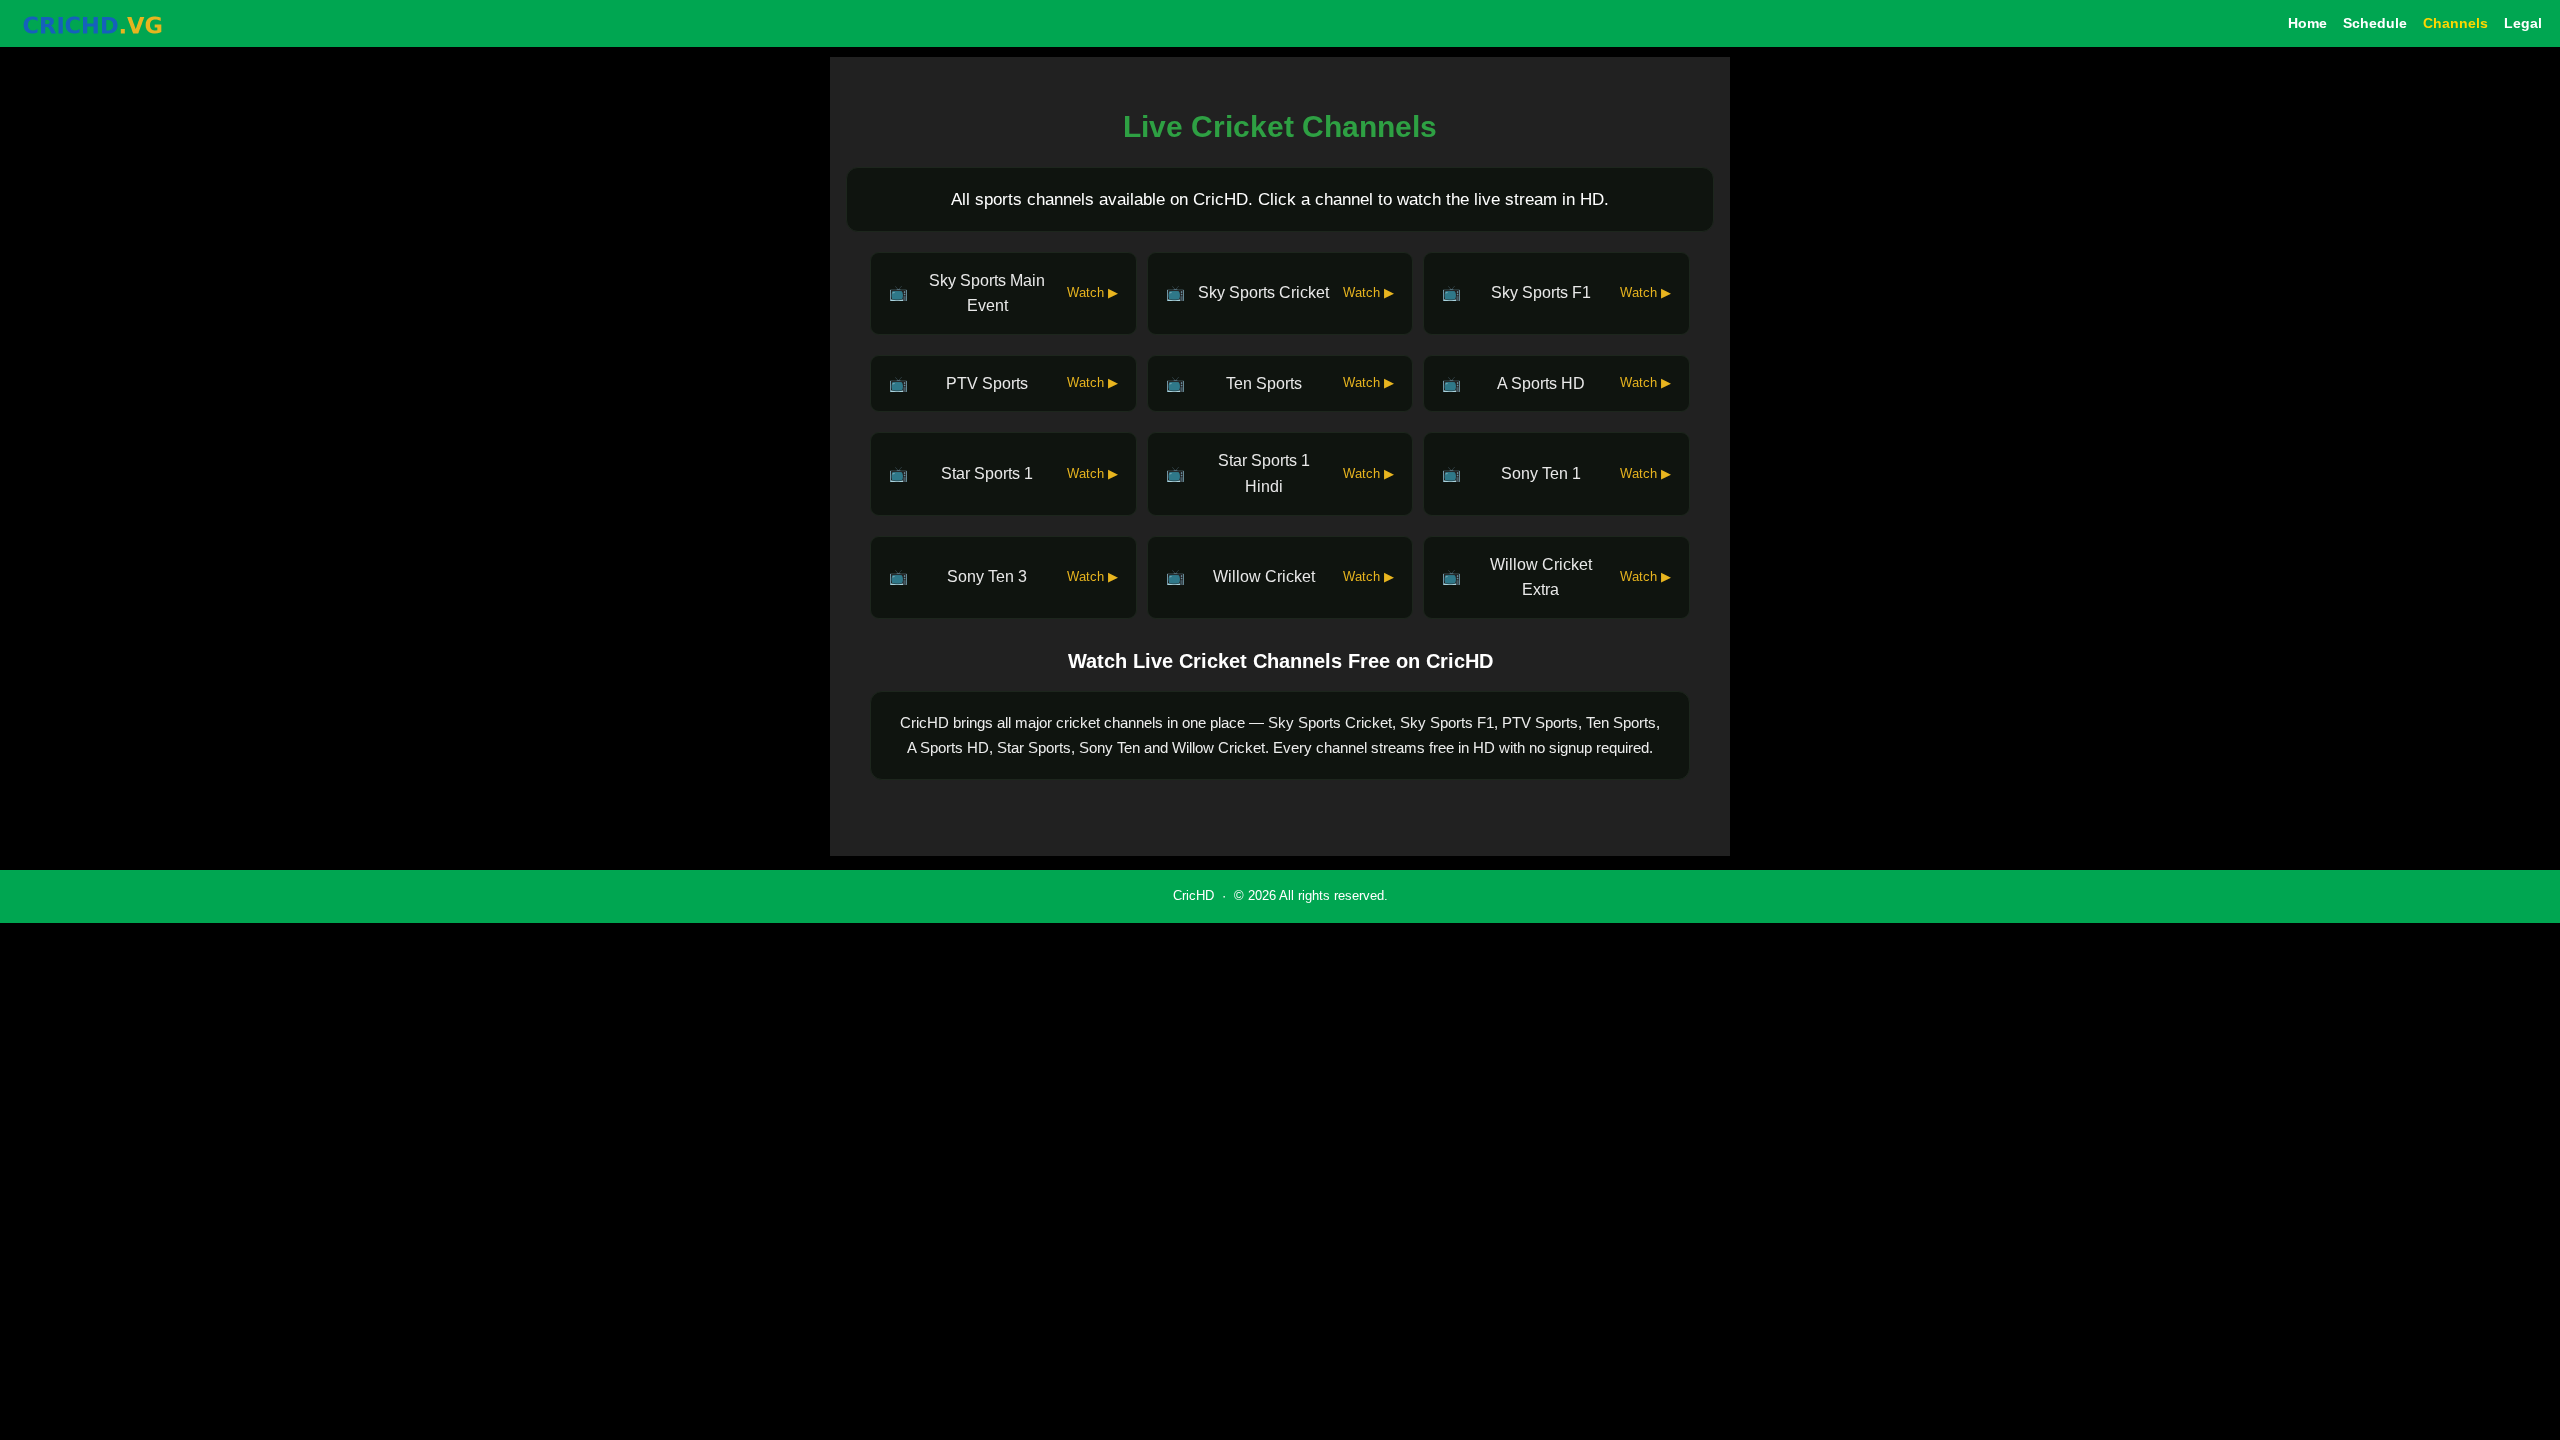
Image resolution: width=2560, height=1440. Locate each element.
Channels (2455, 23)
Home (2307, 23)
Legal (2523, 23)
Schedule (2375, 23)
